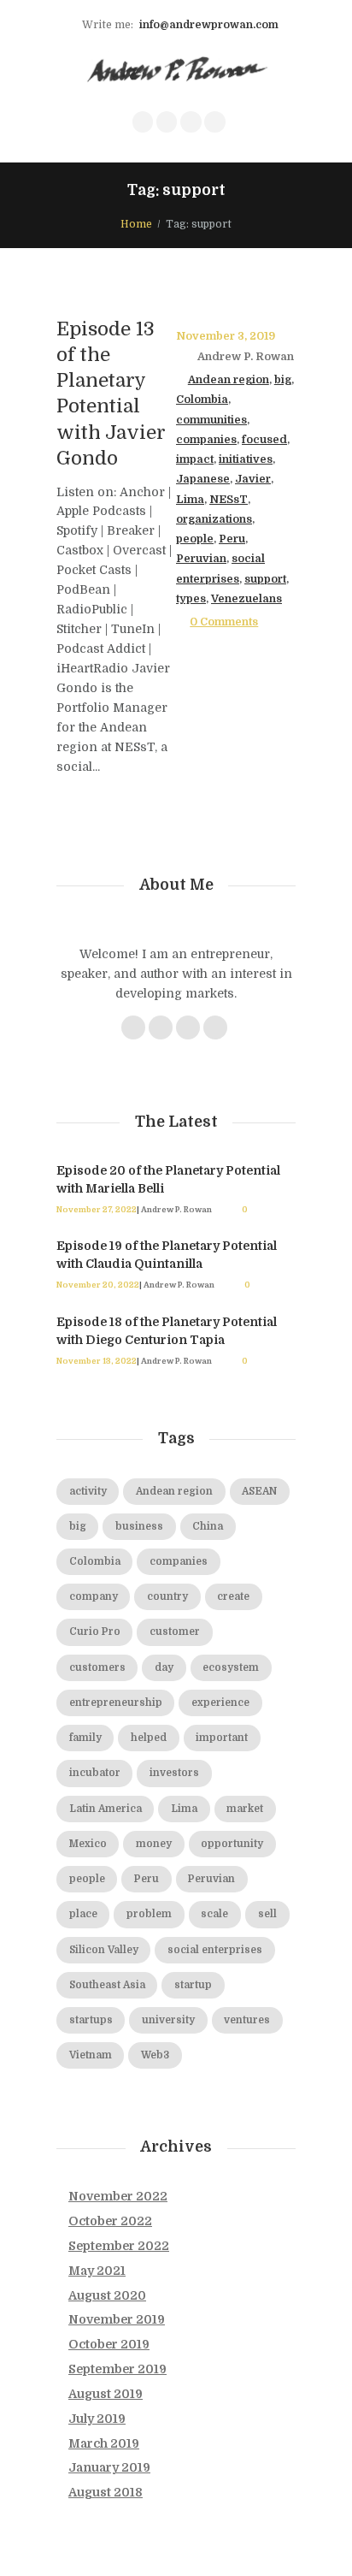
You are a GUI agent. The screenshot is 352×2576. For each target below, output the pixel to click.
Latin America (106, 1809)
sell (267, 1914)
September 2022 (119, 2246)
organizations (214, 519)
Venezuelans (246, 599)
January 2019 (109, 2467)
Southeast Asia (107, 1985)
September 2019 (117, 2369)
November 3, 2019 (226, 336)
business (139, 1527)
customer (175, 1632)
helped (149, 1738)
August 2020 (107, 2295)
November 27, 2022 (97, 1209)
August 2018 (106, 2492)
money (154, 1844)
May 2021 (97, 2271)
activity (88, 1492)
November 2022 (118, 2196)
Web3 (155, 2055)
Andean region (229, 380)
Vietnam (91, 2055)
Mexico (88, 1844)
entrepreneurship (116, 1703)
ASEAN (259, 1492)
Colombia (202, 400)
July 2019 (97, 2419)
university (168, 2020)
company (94, 1597)
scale (214, 1914)
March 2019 (104, 2443)
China (208, 1527)
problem (149, 1914)
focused (264, 440)
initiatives (246, 459)
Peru (232, 539)
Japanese (203, 479)
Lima (190, 500)
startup (193, 1985)
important (222, 1738)
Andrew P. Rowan (246, 357)
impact (195, 459)
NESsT (229, 500)
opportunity (232, 1844)
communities (211, 420)
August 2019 (106, 2394)
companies (206, 440)
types (191, 599)
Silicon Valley (104, 1950)
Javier (253, 479)
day (164, 1668)
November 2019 (117, 2319)
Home (136, 224)
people (195, 539)
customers (97, 1668)
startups (91, 2020)
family (85, 1738)
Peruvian (201, 559)
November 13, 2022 (97, 1361)
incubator (95, 1773)
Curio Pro (95, 1632)
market (245, 1809)
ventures (247, 2020)
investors (174, 1773)
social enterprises (215, 1950)
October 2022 (110, 2221)
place (83, 1914)
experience (220, 1703)
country (167, 1597)
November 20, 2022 (98, 1285)
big (283, 380)
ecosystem (231, 1668)
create (233, 1597)
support (265, 579)
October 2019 (109, 2344)
